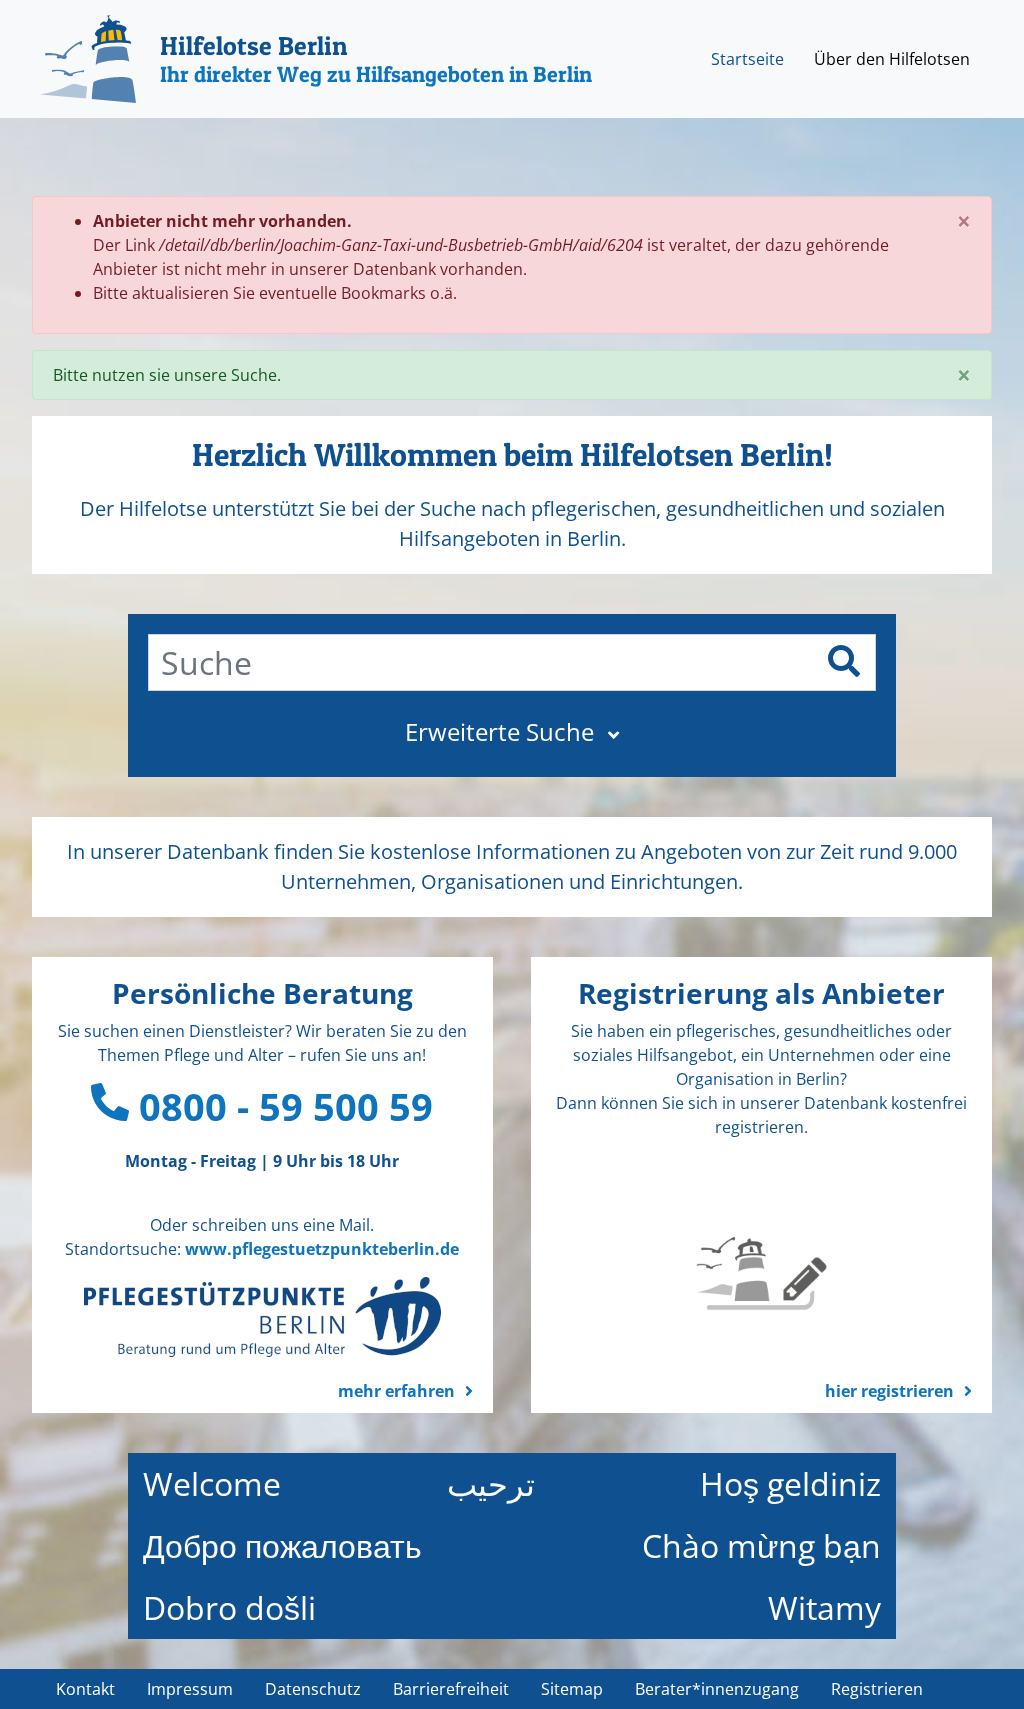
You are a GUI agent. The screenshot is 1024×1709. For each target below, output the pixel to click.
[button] (512, 732)
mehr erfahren (396, 1391)
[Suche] (844, 661)
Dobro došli (229, 1607)
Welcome (212, 1483)
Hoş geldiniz (790, 1483)
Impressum (190, 1689)
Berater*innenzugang (717, 1689)
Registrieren (877, 1689)
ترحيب (491, 1483)
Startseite (747, 59)
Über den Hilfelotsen (892, 59)
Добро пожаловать (282, 1545)
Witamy (824, 1607)
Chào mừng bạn (761, 1545)
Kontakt (85, 1689)
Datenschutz (313, 1689)
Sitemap (572, 1689)
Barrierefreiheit (451, 1689)
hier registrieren (889, 1391)
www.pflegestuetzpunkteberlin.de (322, 1249)
